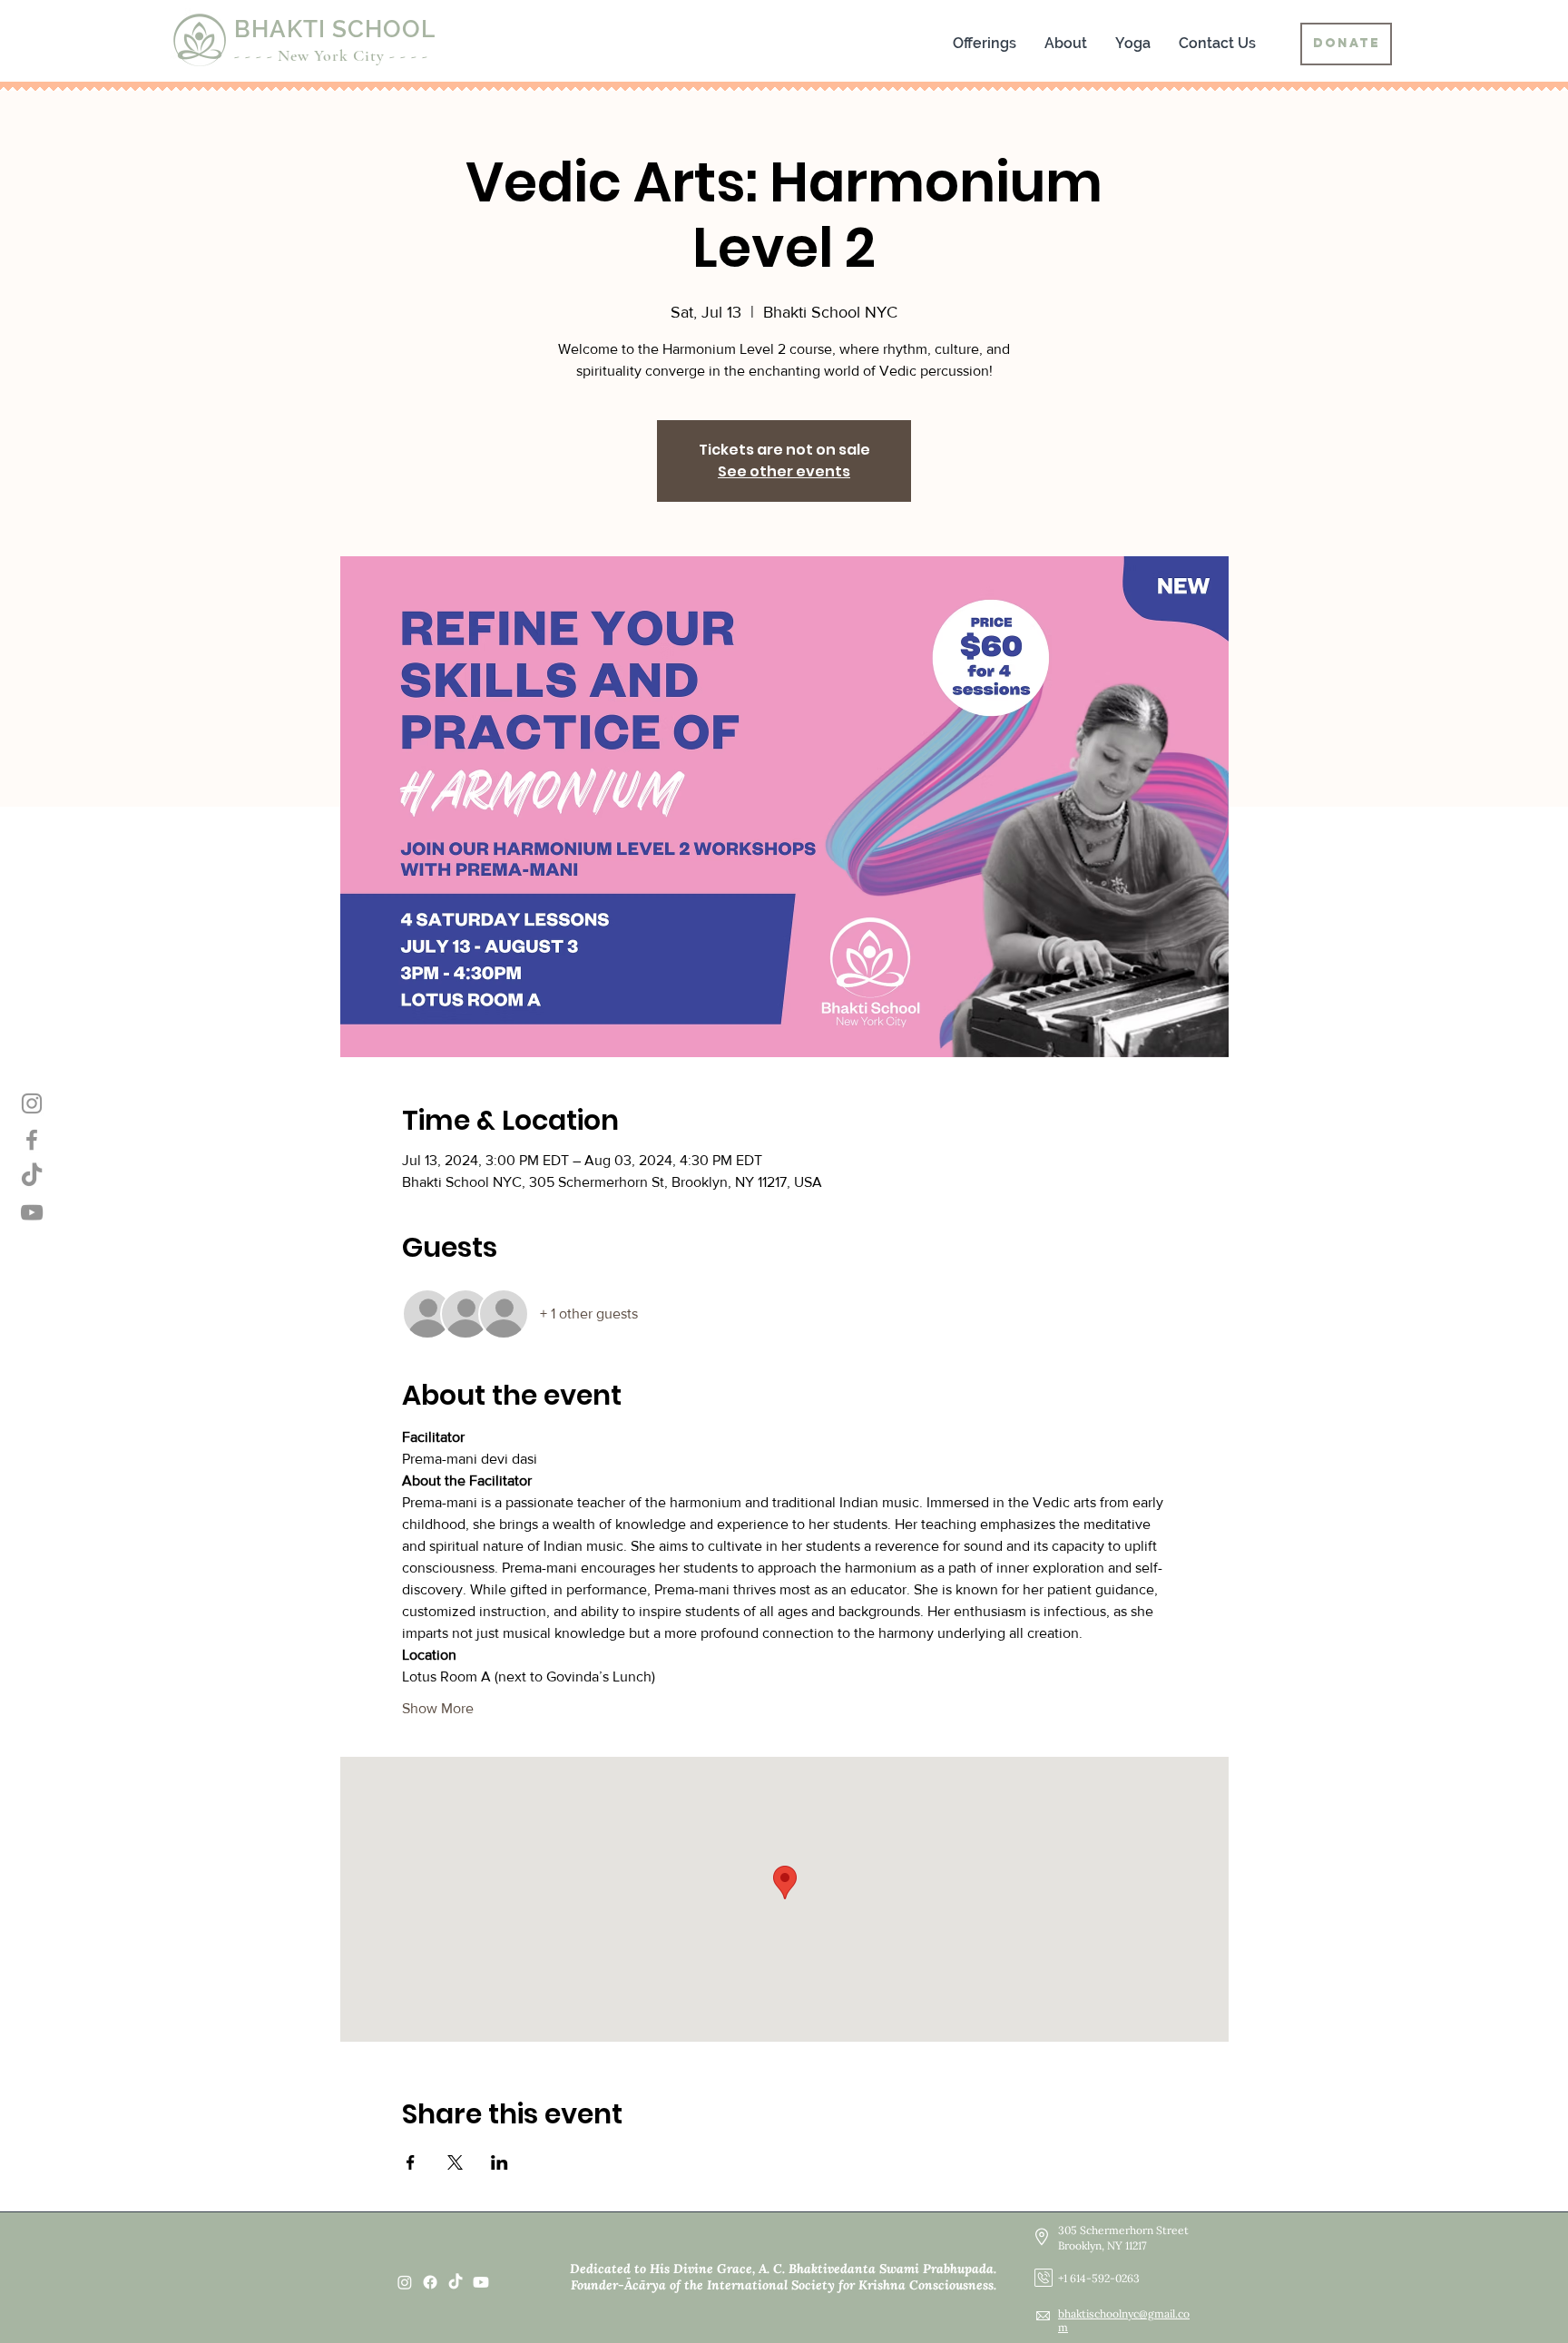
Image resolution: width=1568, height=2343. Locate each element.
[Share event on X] (455, 2162)
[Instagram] (32, 1103)
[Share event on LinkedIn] (500, 2162)
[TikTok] (456, 2282)
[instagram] (405, 2282)
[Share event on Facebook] (411, 2162)
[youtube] (481, 2282)
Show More (438, 1708)
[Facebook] (32, 1140)
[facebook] (430, 2282)
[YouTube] (32, 1212)
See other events (784, 471)
